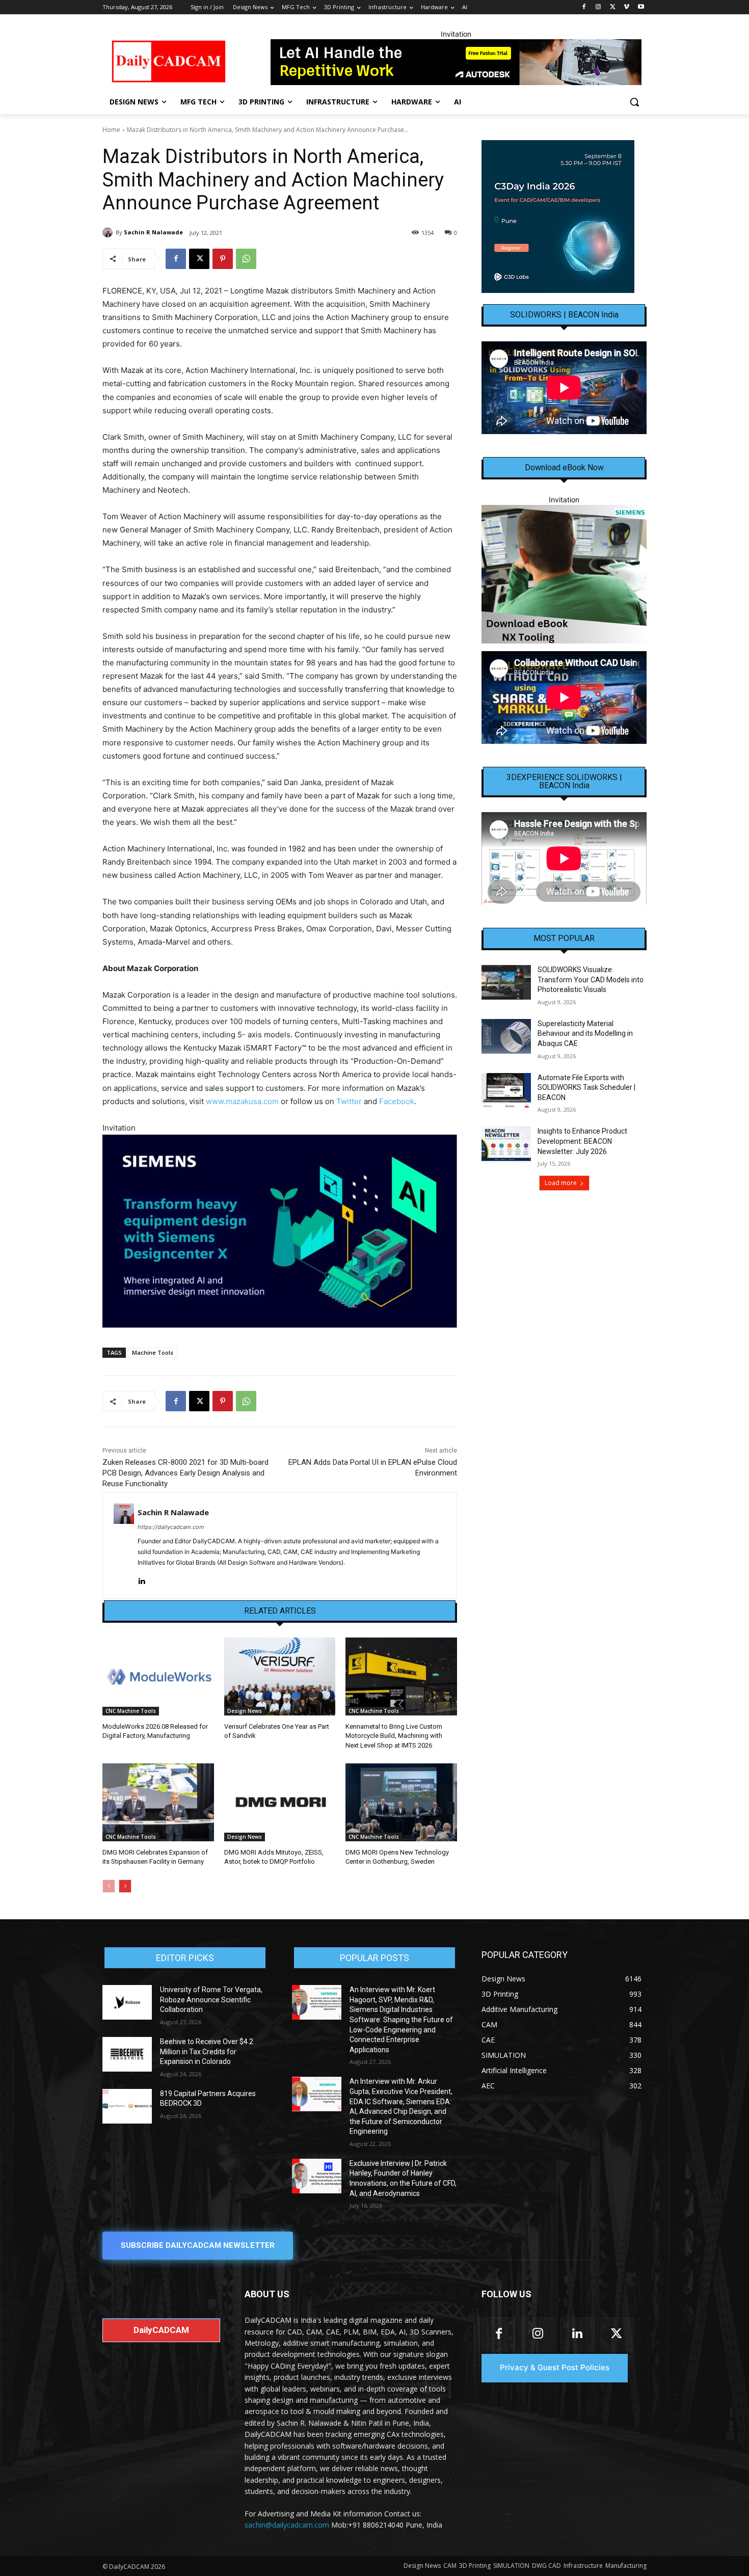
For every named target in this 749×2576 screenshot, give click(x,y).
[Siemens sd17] (280, 1231)
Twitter (349, 1101)
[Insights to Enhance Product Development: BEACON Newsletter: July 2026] (506, 1144)
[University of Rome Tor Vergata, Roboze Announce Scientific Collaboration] (127, 2002)
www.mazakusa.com (242, 1101)
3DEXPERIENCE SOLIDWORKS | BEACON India (564, 782)
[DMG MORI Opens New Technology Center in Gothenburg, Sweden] (401, 1802)
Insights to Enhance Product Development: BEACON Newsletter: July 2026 (582, 1141)
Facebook (397, 1101)
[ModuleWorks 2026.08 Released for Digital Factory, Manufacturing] (158, 1676)
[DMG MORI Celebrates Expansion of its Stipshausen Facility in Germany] (158, 1802)
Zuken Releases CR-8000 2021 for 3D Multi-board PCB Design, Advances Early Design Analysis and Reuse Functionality (185, 1473)
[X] (613, 7)
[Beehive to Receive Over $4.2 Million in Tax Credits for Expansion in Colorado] (127, 2054)
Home (111, 130)
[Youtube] (641, 7)
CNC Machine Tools (131, 1711)
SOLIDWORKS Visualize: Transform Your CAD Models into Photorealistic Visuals (591, 980)
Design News (245, 1711)
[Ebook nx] (564, 574)
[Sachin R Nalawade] (109, 232)
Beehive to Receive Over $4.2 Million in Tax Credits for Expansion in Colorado (207, 2051)
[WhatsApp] (246, 259)
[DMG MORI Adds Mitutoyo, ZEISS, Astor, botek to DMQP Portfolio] (280, 1802)
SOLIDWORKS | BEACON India (564, 315)
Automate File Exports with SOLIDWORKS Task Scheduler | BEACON (586, 1088)
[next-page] (125, 1886)
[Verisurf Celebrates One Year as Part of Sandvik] (280, 1676)
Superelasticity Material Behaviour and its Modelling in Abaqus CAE (585, 1034)
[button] (634, 102)
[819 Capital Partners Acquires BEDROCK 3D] (127, 2106)
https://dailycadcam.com (171, 1527)
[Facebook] (584, 7)
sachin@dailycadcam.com (287, 2525)
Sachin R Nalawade (153, 232)
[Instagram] (598, 7)
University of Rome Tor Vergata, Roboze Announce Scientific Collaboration (211, 2000)
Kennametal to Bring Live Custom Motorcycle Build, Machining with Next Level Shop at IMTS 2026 (394, 1736)
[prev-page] (109, 1886)
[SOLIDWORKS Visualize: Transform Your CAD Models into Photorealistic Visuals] (506, 982)
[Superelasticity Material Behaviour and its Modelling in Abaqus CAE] (506, 1036)
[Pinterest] (223, 259)
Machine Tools (153, 1352)
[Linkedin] (141, 1579)
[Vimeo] (626, 7)
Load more (561, 1183)
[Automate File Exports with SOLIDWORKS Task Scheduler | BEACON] (506, 1090)
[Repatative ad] (456, 62)
